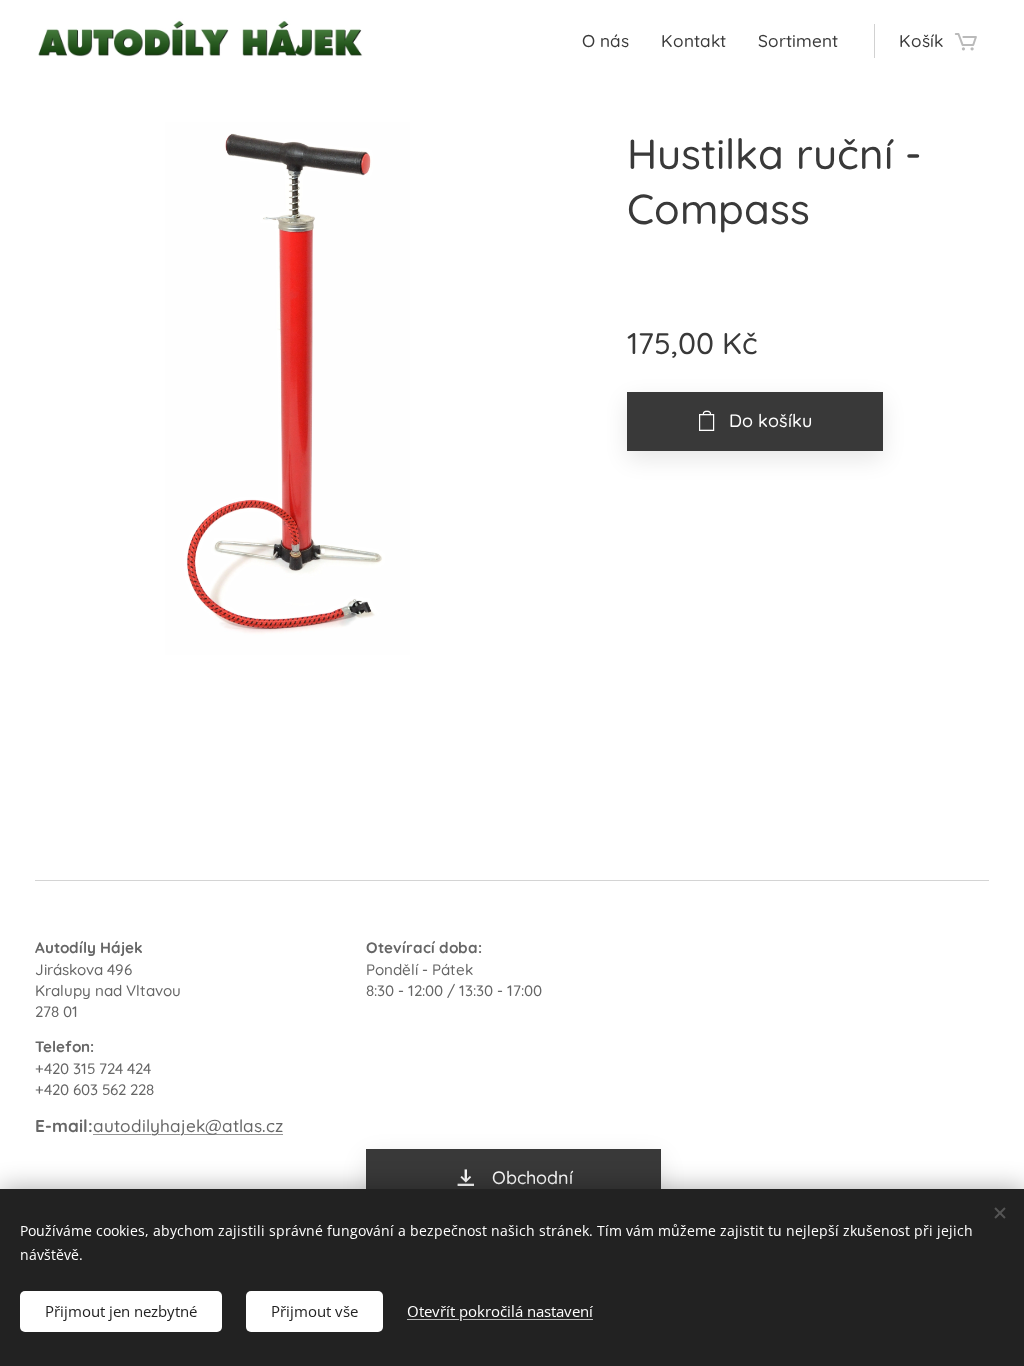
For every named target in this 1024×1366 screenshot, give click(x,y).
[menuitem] (611, 41)
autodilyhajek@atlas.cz (188, 1125)
